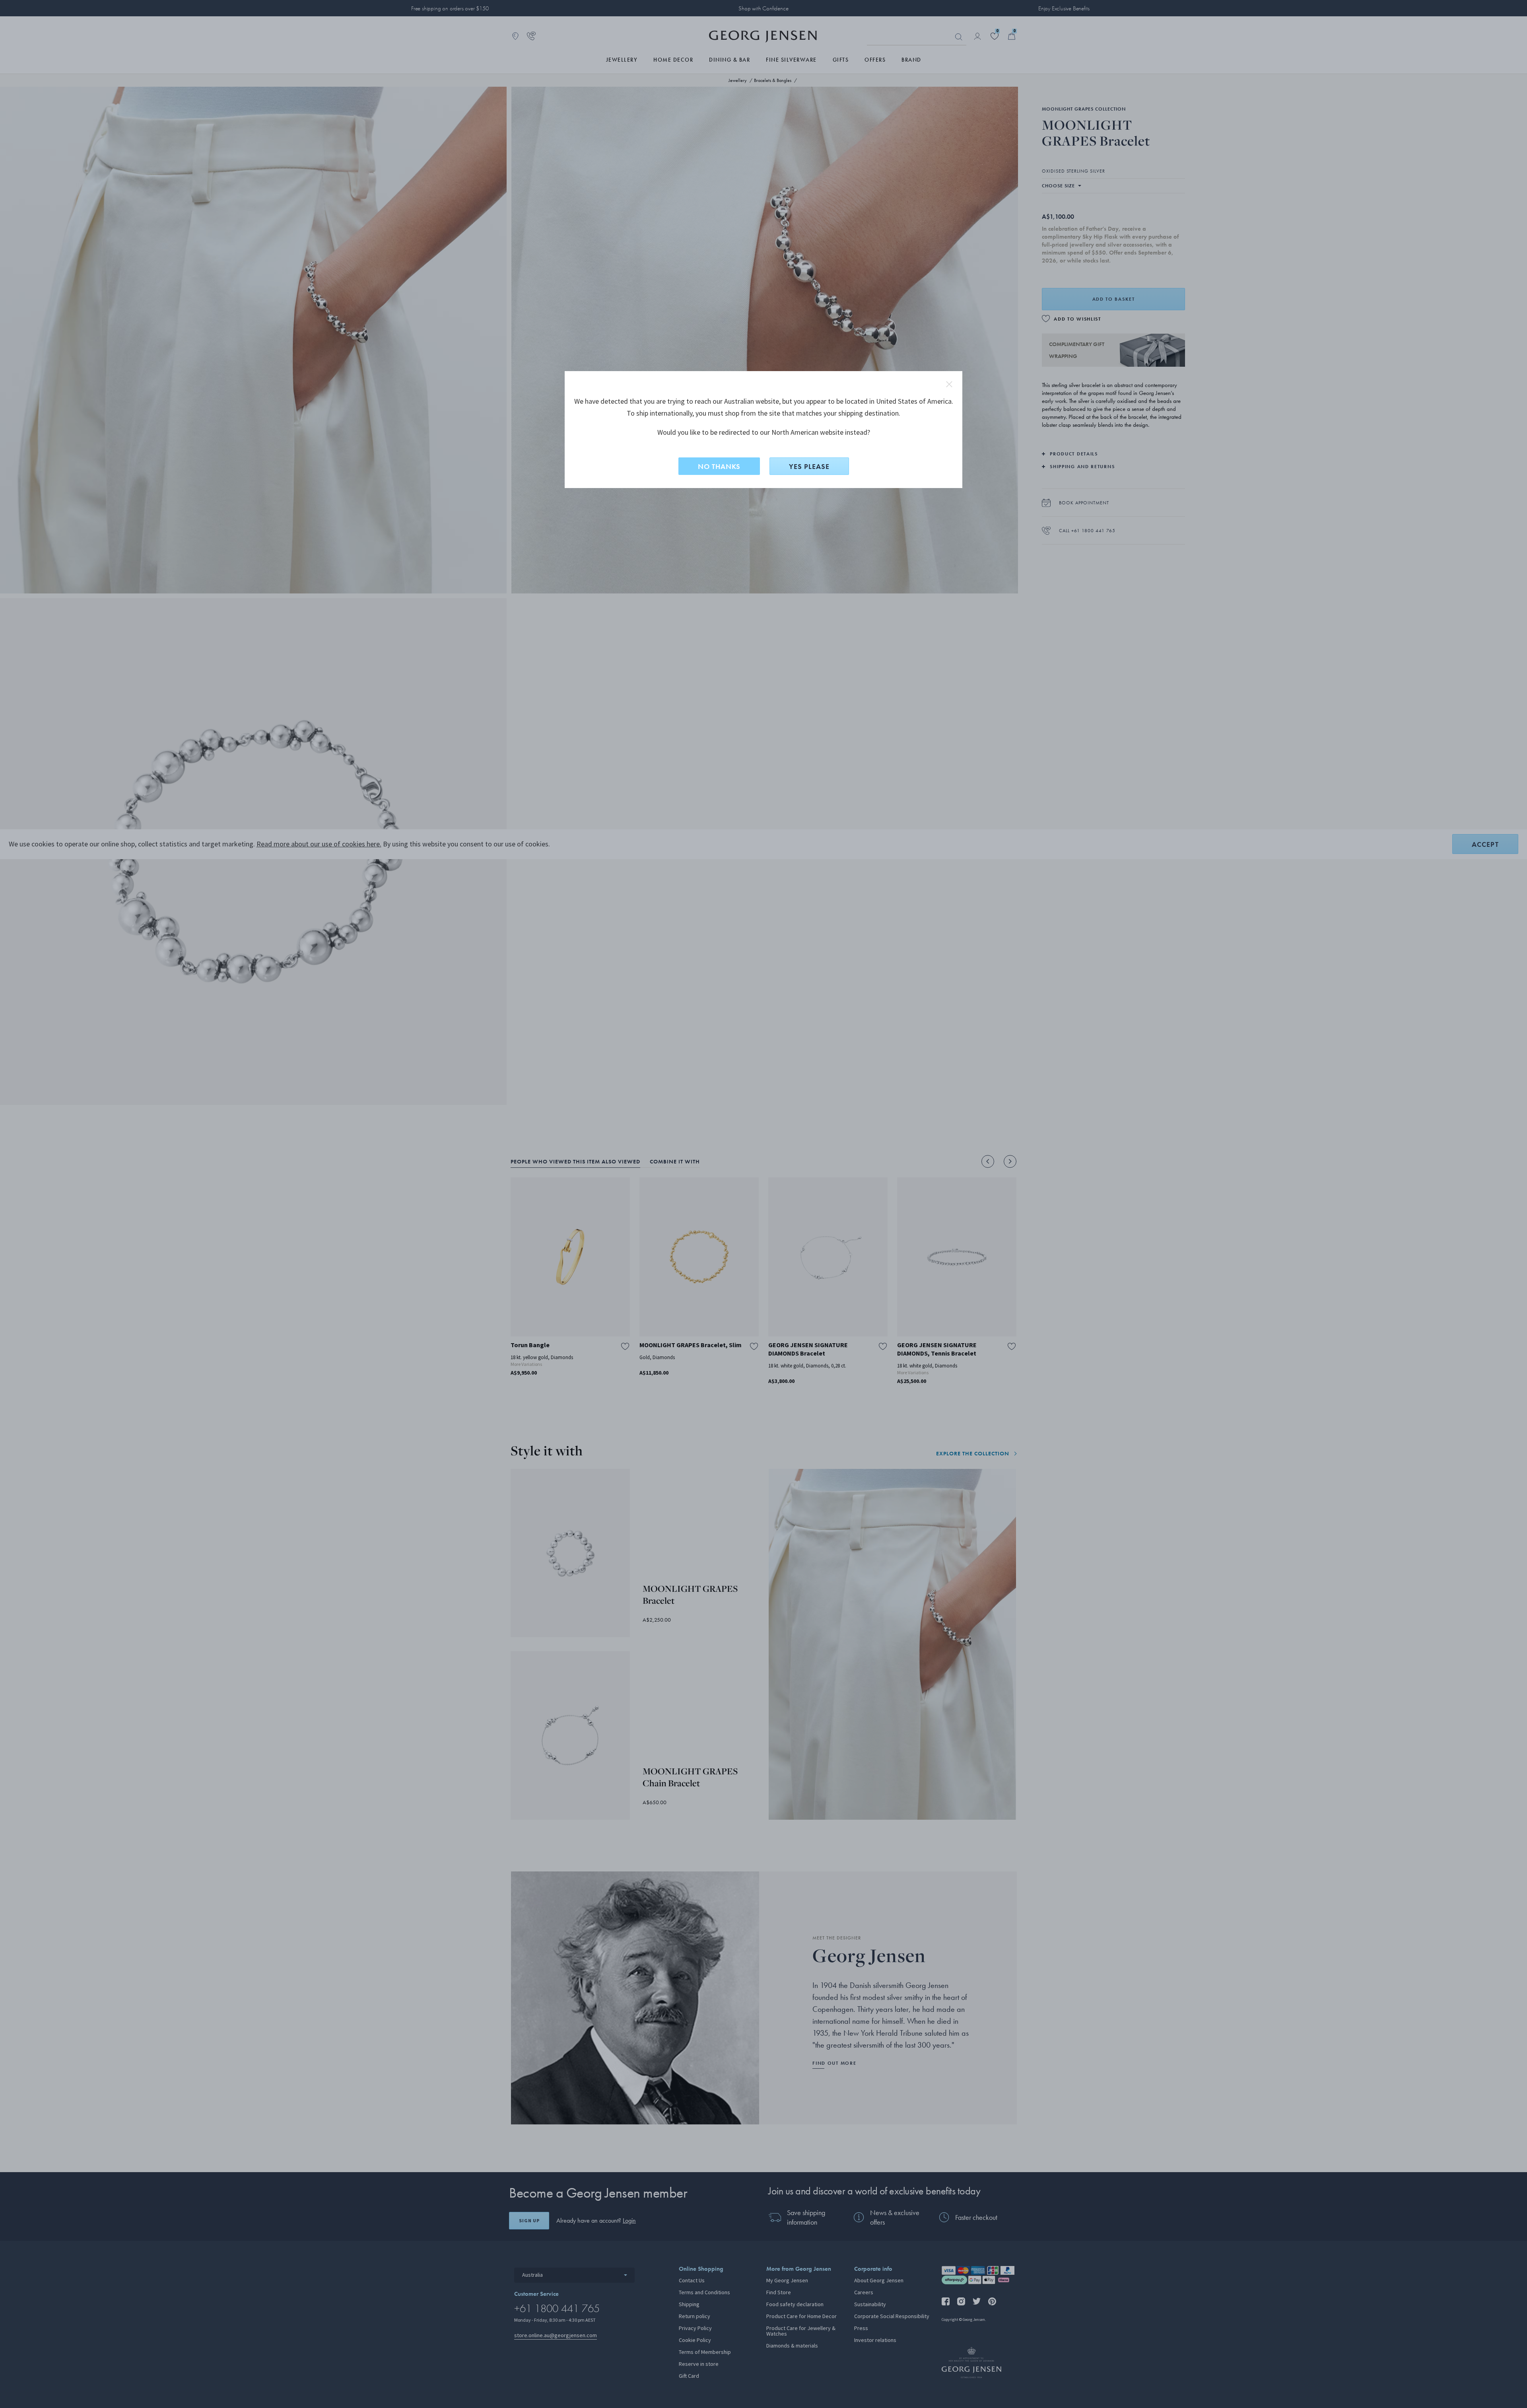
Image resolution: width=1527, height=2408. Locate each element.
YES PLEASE (809, 466)
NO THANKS (719, 466)
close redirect (949, 384)
